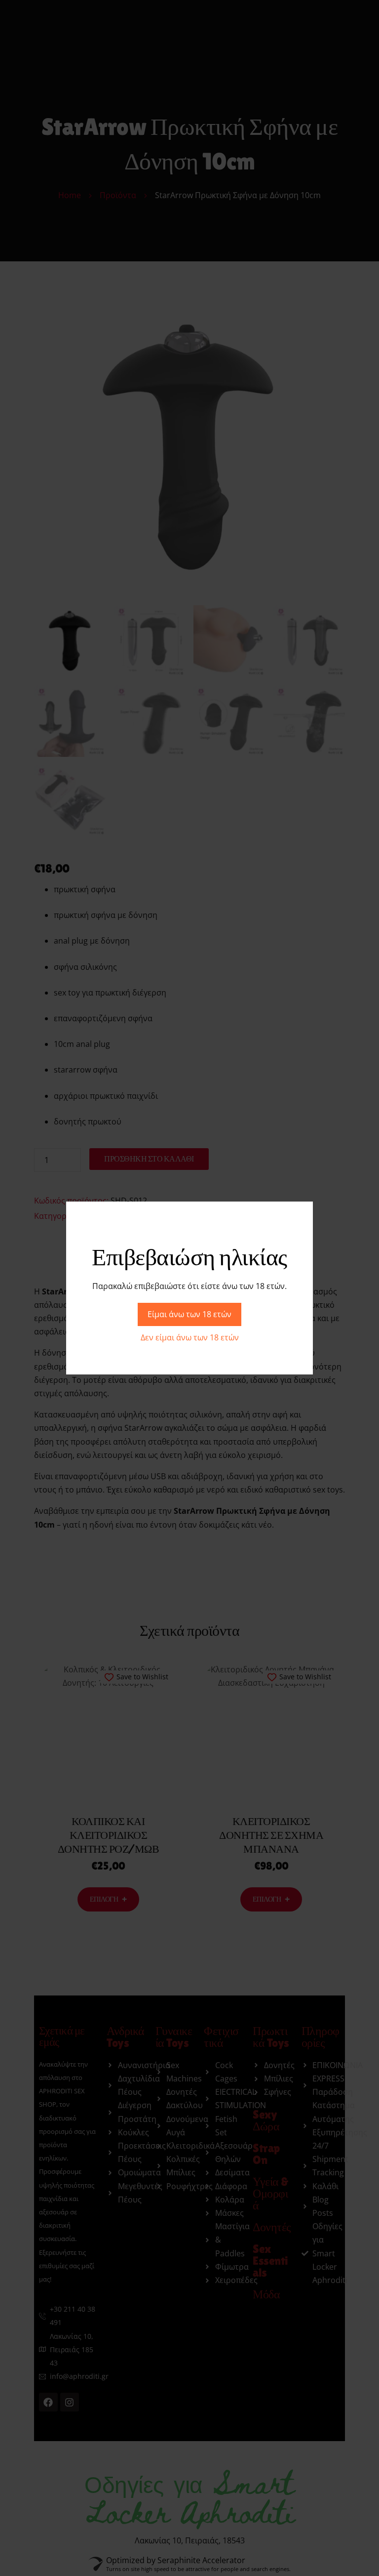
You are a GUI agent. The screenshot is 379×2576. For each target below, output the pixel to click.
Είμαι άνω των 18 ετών (189, 1314)
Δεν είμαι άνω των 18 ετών (190, 1337)
